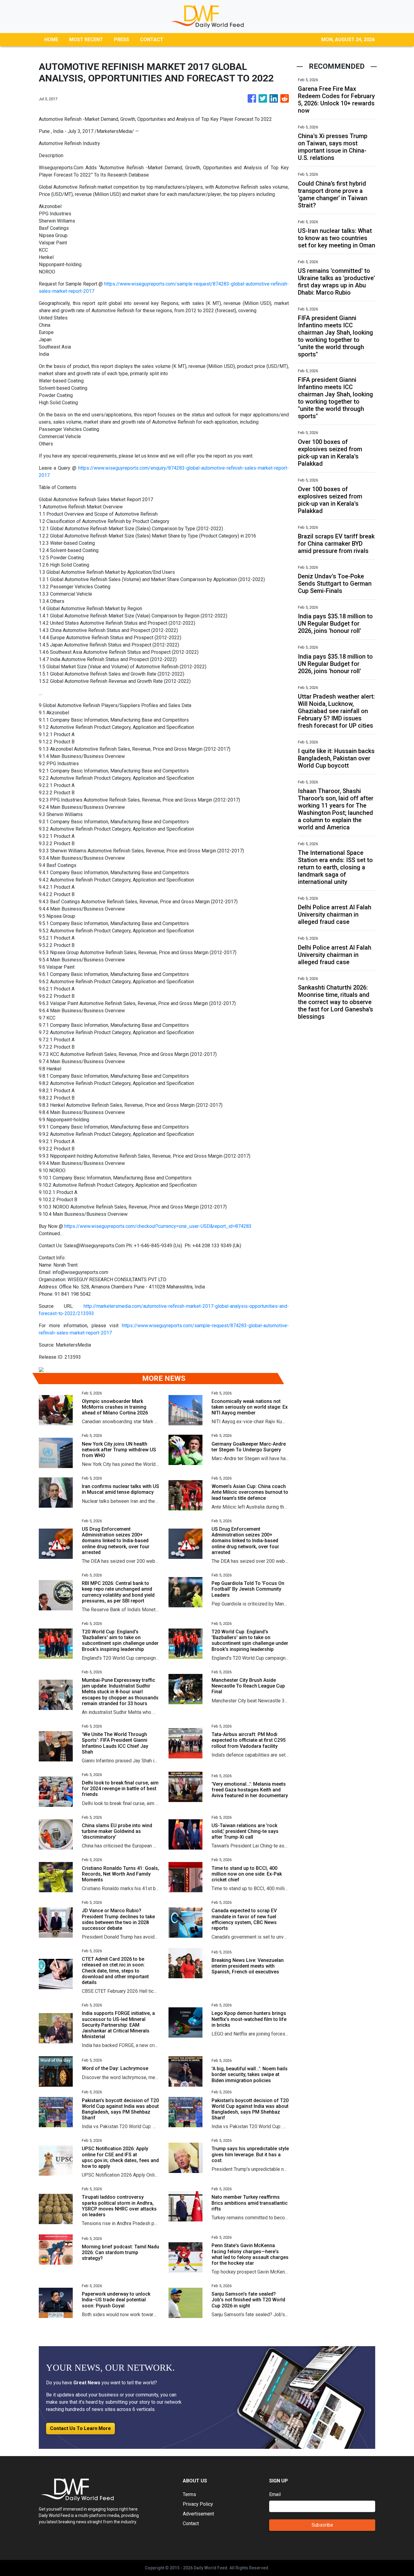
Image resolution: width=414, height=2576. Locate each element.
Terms (189, 2494)
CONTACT (152, 40)
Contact (191, 2523)
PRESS (122, 40)
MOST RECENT (86, 40)
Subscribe (322, 2525)
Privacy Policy (198, 2504)
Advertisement (198, 2514)
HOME (51, 40)
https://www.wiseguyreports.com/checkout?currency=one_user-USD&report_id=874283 (158, 1226)
